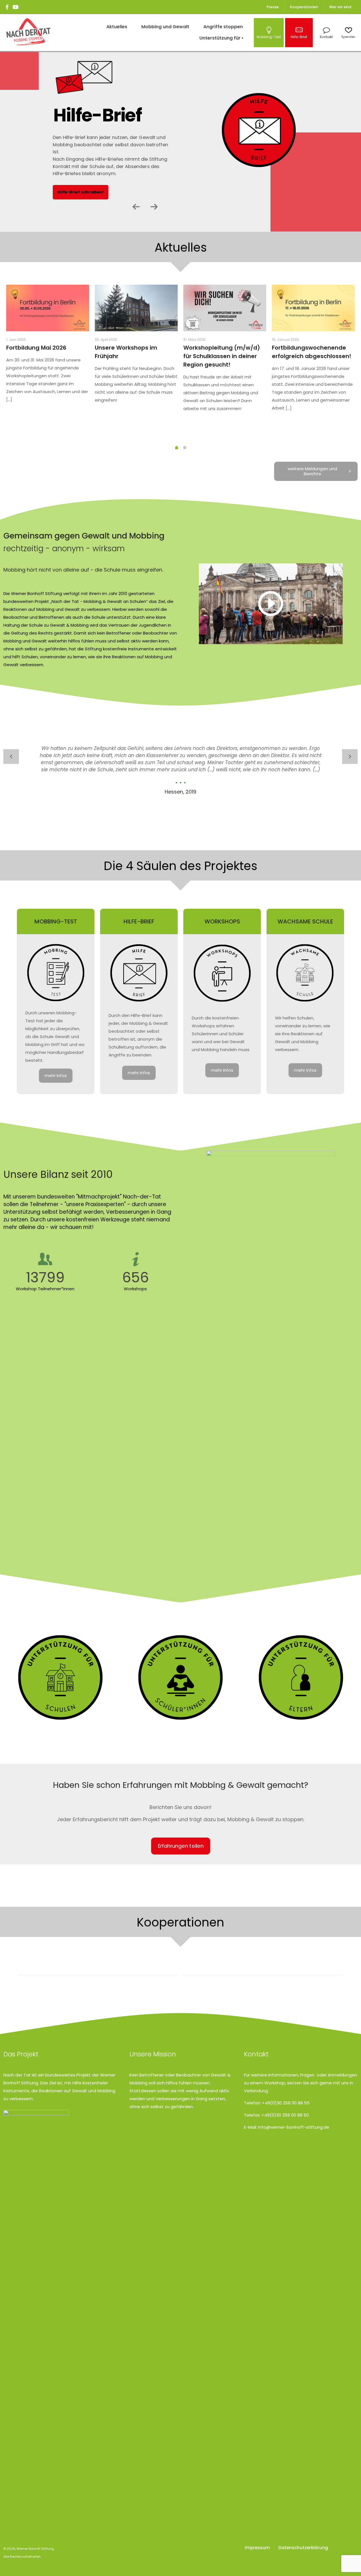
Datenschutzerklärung (303, 2548)
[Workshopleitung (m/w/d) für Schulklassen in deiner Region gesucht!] (225, 308)
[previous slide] (11, 757)
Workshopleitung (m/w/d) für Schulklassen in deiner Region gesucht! (222, 356)
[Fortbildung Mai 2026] (48, 308)
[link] (271, 604)
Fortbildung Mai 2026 (36, 348)
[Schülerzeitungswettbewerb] (98, 1964)
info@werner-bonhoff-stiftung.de (294, 2127)
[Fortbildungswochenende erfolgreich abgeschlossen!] (313, 308)
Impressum (257, 2548)
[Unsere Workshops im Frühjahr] (136, 308)
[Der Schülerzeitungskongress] (263, 1964)
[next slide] (350, 757)
